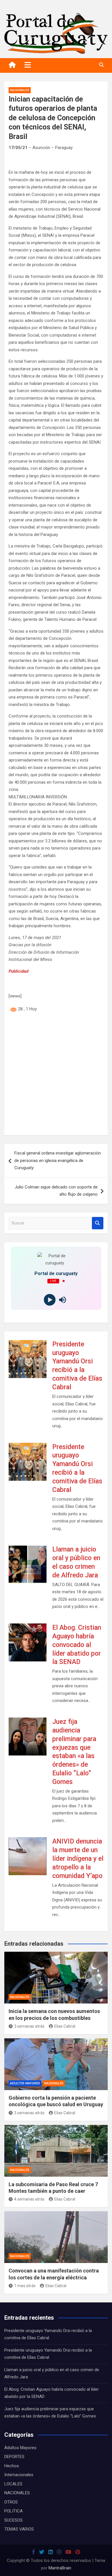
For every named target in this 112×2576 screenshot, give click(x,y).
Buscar (98, 1223)
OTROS (11, 2502)
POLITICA (13, 2511)
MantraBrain (60, 2568)
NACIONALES (20, 90)
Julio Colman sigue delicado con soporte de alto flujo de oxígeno (56, 1191)
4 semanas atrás (29, 2199)
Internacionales (19, 2475)
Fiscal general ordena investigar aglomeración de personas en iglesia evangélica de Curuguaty (58, 1160)
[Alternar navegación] (28, 65)
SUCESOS (13, 2520)
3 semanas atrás (29, 2026)
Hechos (12, 2466)
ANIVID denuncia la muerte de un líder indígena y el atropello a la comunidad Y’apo (78, 1859)
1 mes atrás (25, 2286)
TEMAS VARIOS (19, 2529)
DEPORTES (14, 2457)
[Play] (50, 1300)
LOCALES (13, 2484)
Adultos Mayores (25, 2083)
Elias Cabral (65, 2026)
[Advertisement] (56, 1075)
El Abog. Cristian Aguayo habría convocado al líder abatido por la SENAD (77, 1645)
